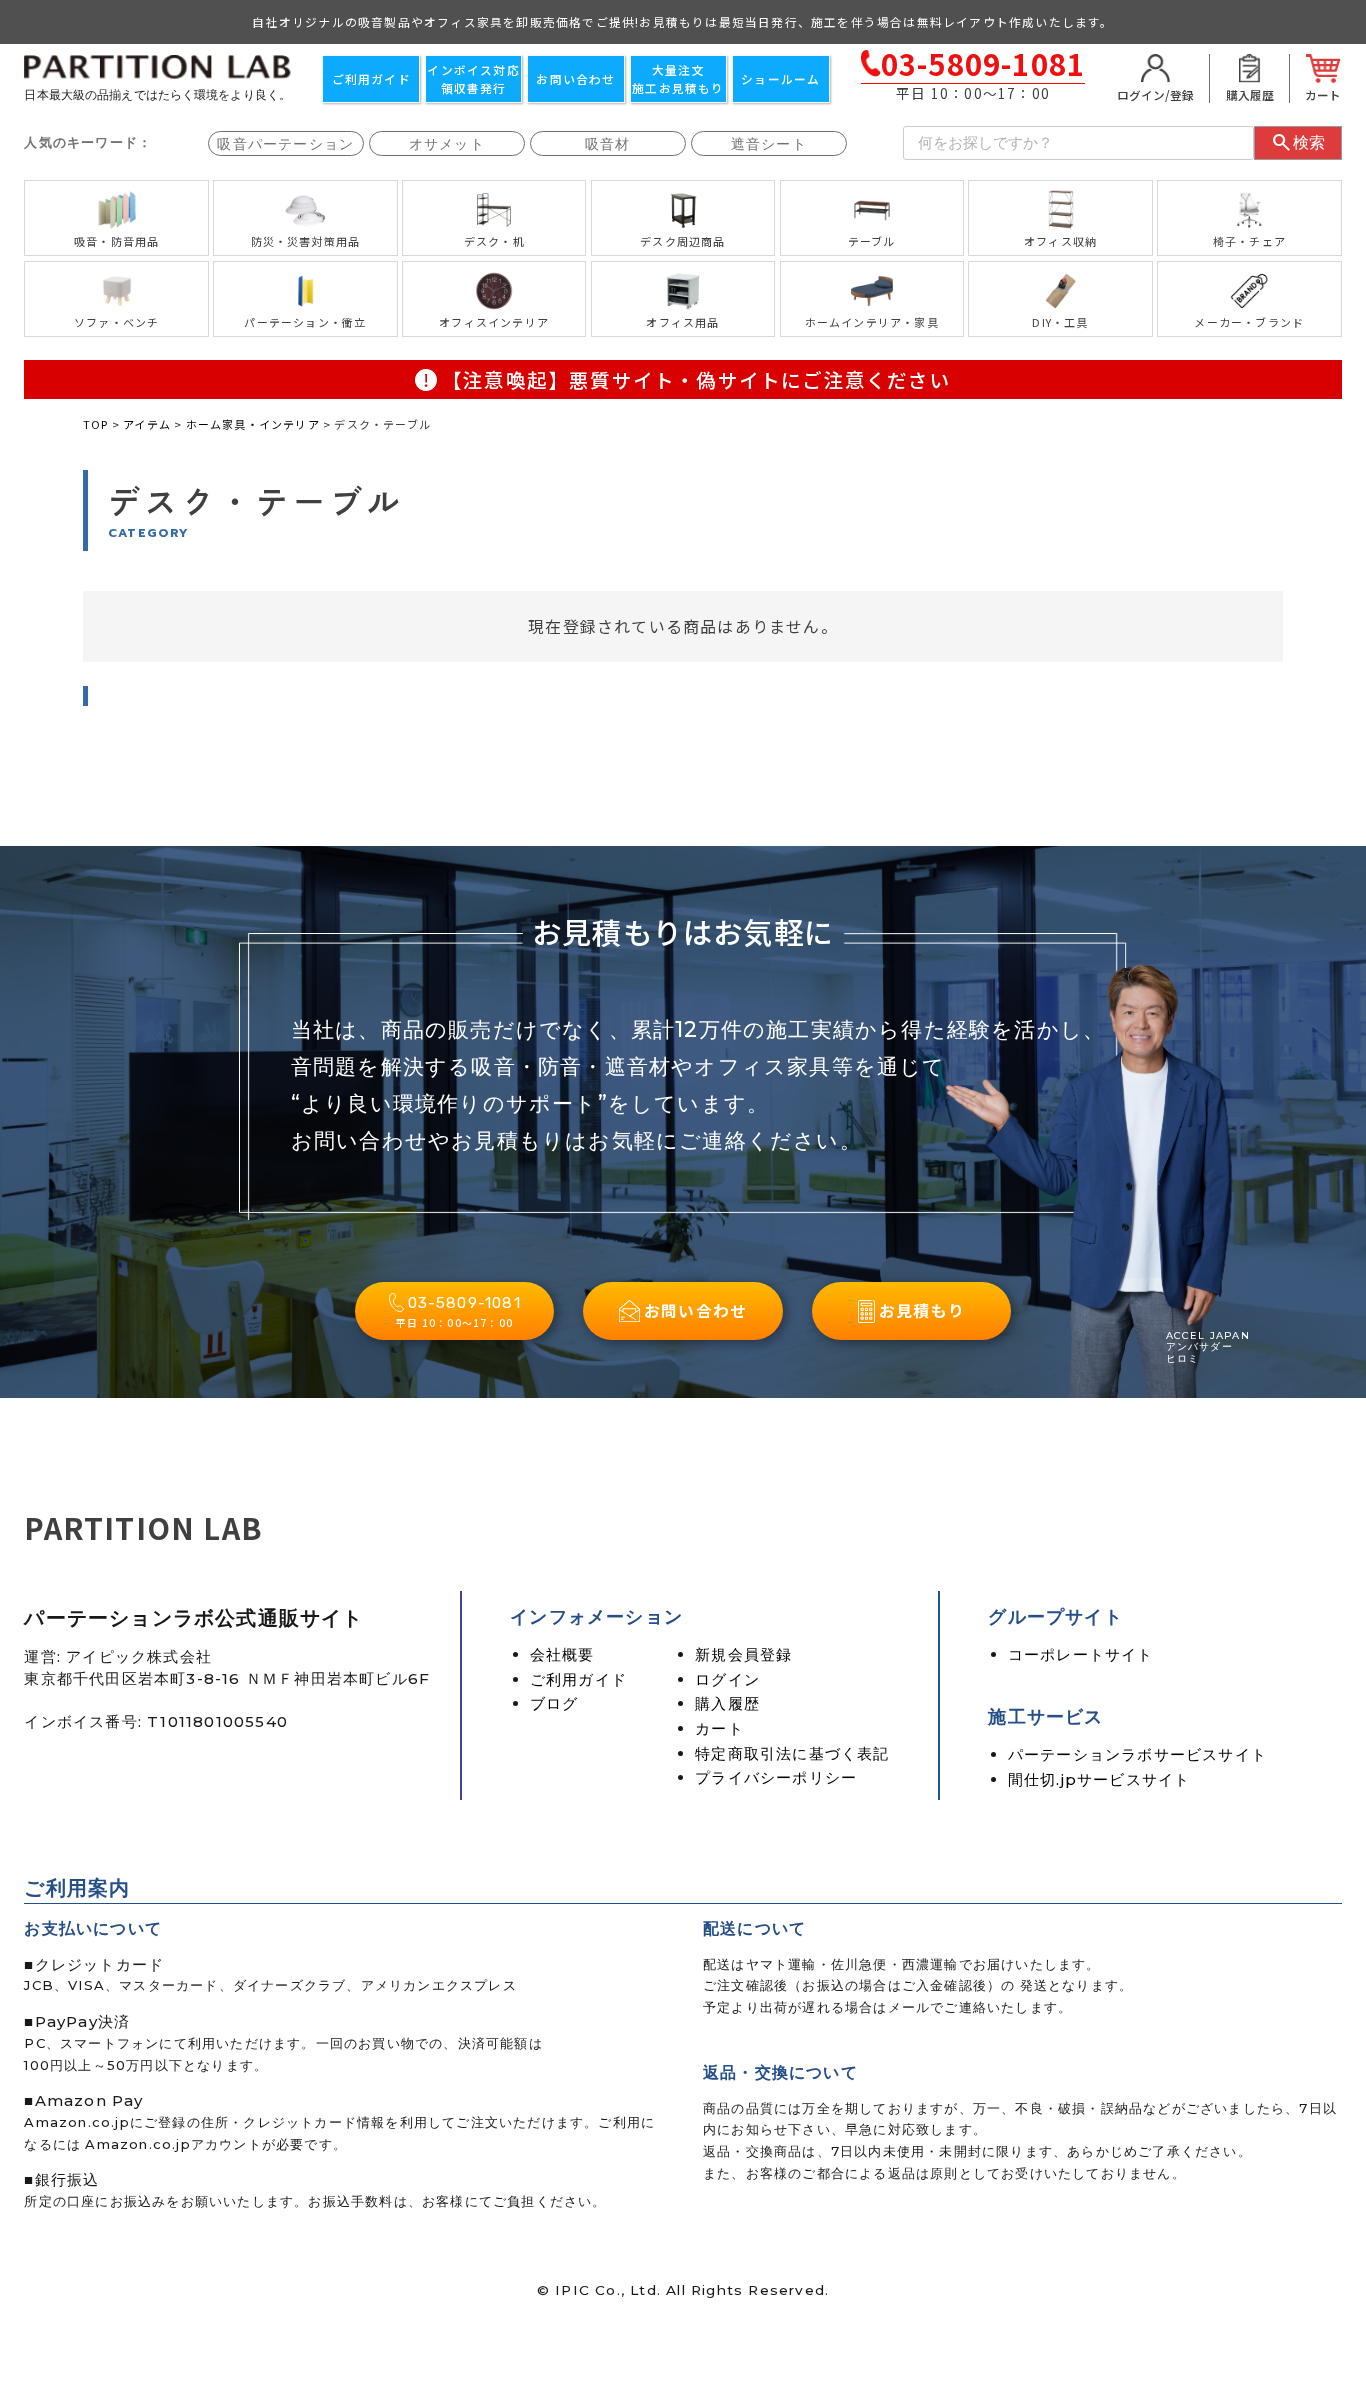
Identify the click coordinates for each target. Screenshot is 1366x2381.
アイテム (147, 424)
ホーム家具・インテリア (253, 424)
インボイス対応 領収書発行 (473, 78)
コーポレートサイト (1081, 1654)
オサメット (447, 144)
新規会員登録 (743, 1654)
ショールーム (780, 78)
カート (719, 1728)
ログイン (727, 1679)
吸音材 (608, 144)
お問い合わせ (575, 78)
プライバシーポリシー (776, 1777)
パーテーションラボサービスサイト (1137, 1754)
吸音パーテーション (285, 144)
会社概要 (562, 1654)
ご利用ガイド (371, 78)
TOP (96, 424)
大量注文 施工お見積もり (678, 78)
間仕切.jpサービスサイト (1099, 1779)
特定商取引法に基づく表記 (792, 1753)
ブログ (554, 1703)
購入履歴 (727, 1703)
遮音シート (769, 144)
